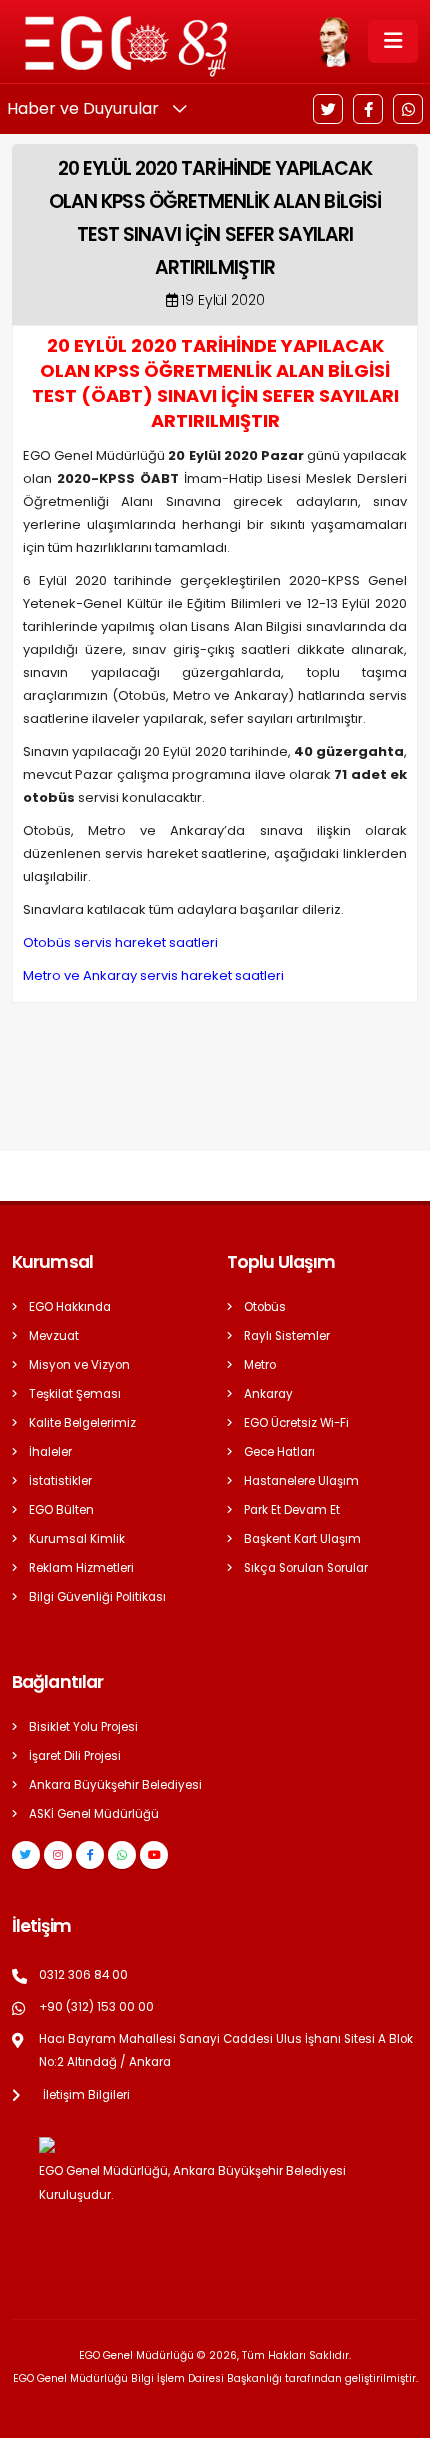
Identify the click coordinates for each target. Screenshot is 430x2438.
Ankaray (268, 1394)
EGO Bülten (61, 1510)
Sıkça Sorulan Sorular (306, 1568)
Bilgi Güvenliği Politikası (97, 1597)
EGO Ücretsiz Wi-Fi (296, 1423)
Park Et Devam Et (292, 1510)
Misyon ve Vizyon (79, 1365)
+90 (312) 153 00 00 (96, 2007)
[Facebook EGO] (90, 1855)
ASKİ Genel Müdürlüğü (94, 1814)
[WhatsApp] (408, 109)
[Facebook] (368, 109)
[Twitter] (328, 109)
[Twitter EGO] (26, 1855)
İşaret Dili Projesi (75, 1756)
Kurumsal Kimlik (77, 1539)
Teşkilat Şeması (75, 1394)
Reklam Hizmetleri (81, 1568)
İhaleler (50, 1452)
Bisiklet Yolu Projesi (83, 1727)
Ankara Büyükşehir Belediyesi (115, 1785)
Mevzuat (54, 1336)
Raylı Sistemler (287, 1336)
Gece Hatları (279, 1452)
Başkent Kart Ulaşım (302, 1539)
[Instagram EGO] (58, 1855)
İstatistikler (60, 1481)
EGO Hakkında (70, 1307)
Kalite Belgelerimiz (82, 1423)
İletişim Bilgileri (86, 2095)
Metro (260, 1365)
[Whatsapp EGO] (122, 1855)
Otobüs (265, 1307)
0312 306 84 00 (83, 1975)
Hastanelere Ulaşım (301, 1481)
